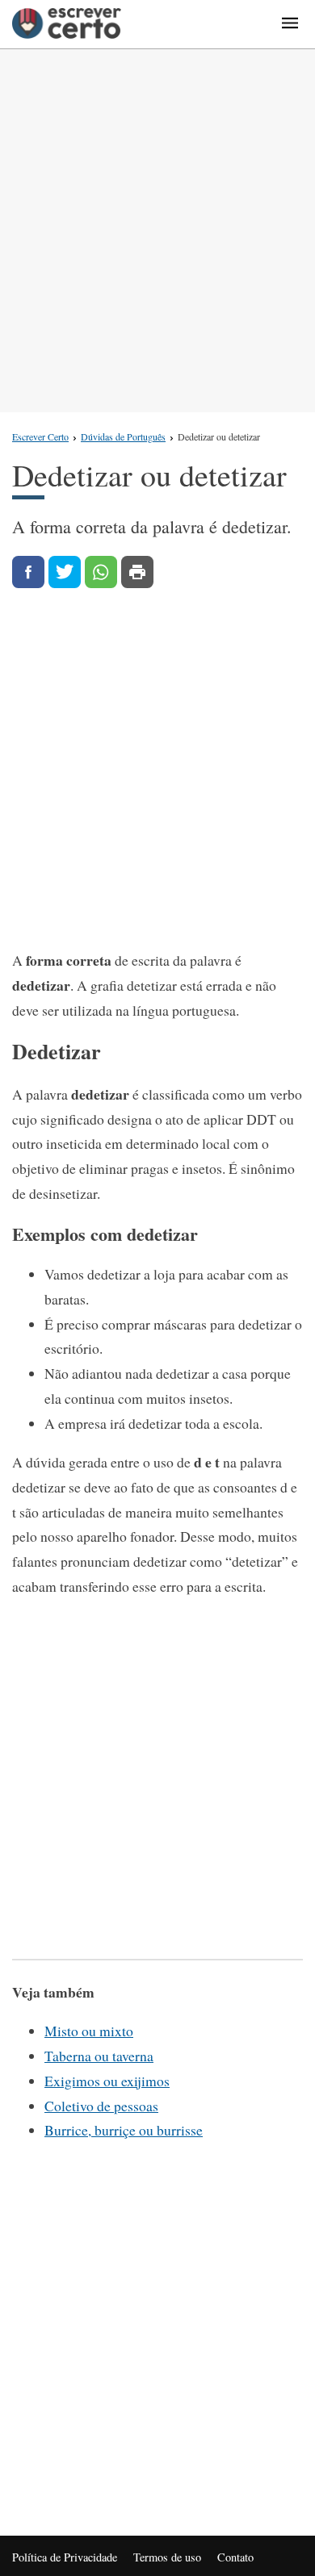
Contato (235, 2557)
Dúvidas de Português (123, 436)
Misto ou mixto (89, 2031)
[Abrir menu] (290, 24)
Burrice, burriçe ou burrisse (124, 2130)
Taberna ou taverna (99, 2056)
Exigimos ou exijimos (107, 2081)
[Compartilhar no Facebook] (28, 572)
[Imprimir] (137, 572)
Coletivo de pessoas (101, 2106)
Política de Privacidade (65, 2557)
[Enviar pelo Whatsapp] (101, 572)
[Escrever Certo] (67, 24)
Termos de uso (167, 2557)
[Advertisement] (157, 231)
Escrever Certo (40, 436)
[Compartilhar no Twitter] (65, 572)
